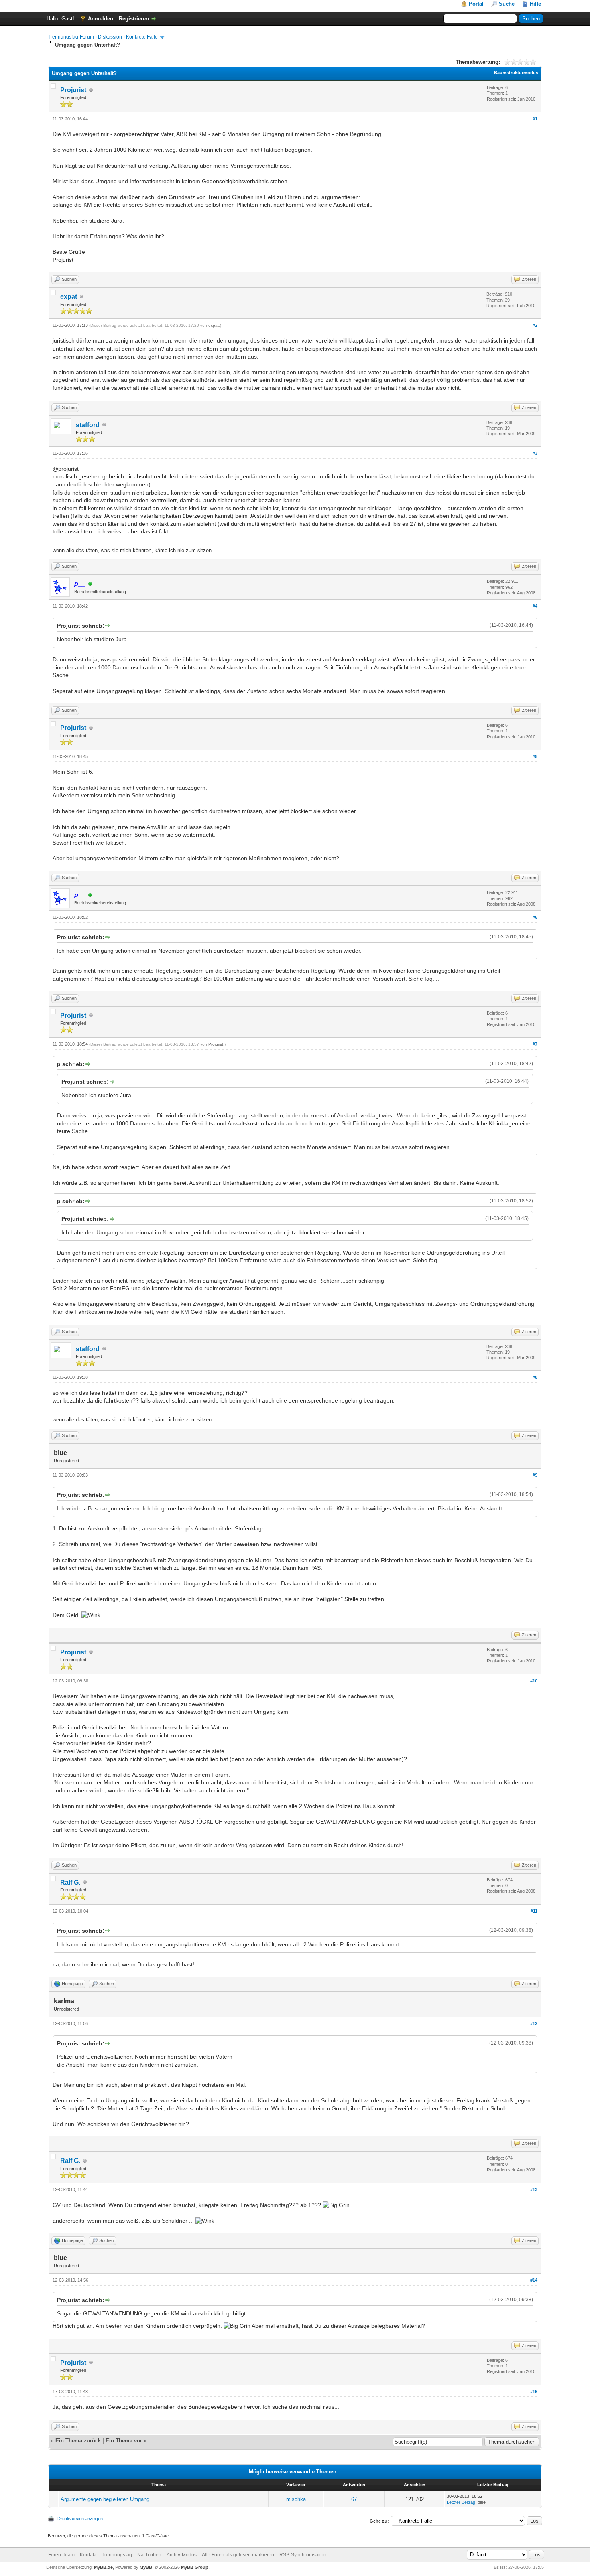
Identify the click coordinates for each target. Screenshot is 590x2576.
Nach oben (149, 2555)
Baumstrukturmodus (516, 73)
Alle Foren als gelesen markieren (238, 2555)
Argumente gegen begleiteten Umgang (105, 2499)
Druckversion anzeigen (80, 2519)
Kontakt (88, 2555)
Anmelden (101, 19)
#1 (535, 119)
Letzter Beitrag (461, 2502)
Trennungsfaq (117, 2555)
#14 (534, 2280)
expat (69, 297)
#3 (535, 453)
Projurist (73, 90)
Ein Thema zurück (78, 2441)
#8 (535, 1377)
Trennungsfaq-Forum (71, 37)
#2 (535, 325)
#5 (535, 756)
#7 (535, 1044)
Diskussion (110, 37)
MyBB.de (103, 2567)
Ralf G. (70, 1882)
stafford (88, 425)
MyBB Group (195, 2567)
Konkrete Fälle (142, 37)
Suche (507, 4)
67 (354, 2499)
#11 (534, 1911)
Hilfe (535, 4)
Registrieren (134, 19)
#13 (534, 2189)
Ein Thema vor (124, 2441)
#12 (534, 2023)
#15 (534, 2392)
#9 (535, 1475)
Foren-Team (61, 2555)
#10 (534, 1681)
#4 (535, 606)
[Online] (90, 584)
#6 (535, 917)
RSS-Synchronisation (303, 2555)
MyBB (146, 2567)
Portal (476, 4)
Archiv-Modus (182, 2555)
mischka (296, 2499)
